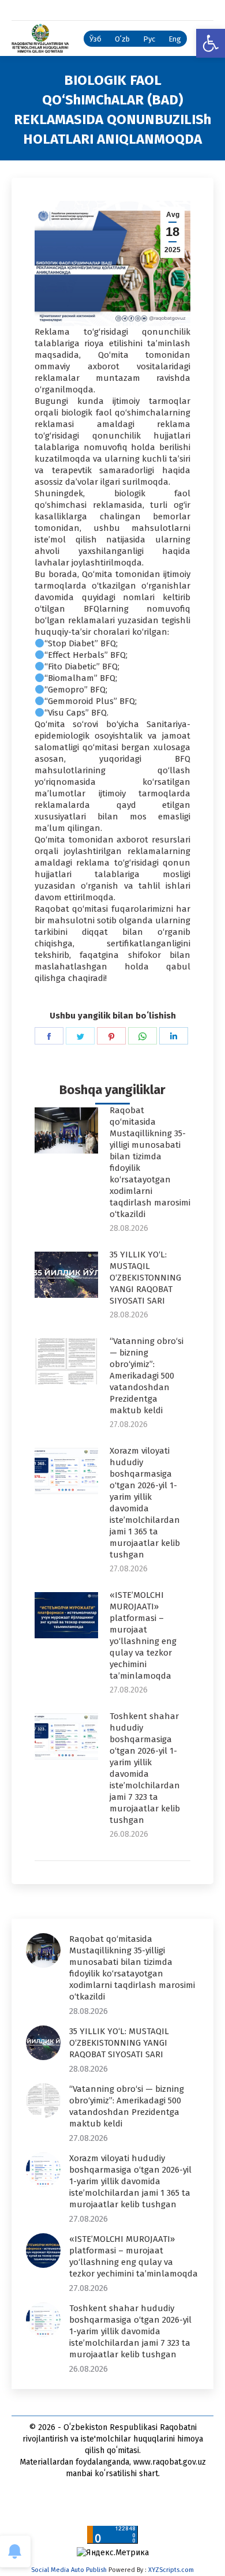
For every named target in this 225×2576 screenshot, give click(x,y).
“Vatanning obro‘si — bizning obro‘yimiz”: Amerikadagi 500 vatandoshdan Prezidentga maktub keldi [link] (147, 1376)
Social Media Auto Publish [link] (69, 2570)
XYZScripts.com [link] (171, 2570)
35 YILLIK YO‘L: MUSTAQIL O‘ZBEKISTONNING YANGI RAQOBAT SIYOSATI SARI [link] (145, 1278)
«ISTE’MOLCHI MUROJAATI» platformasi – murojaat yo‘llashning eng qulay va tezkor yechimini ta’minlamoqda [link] (143, 1635)
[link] (211, 43)
